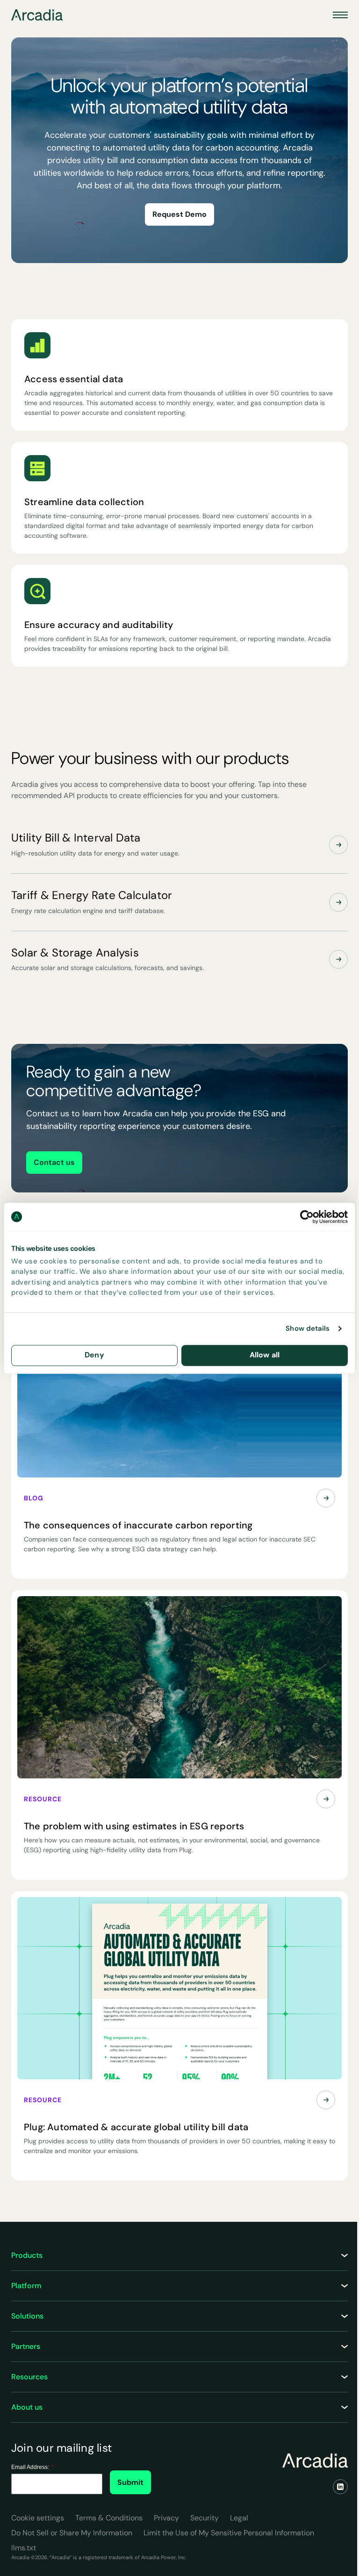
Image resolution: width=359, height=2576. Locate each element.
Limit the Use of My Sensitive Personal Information (229, 2533)
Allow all (265, 1355)
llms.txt (24, 2548)
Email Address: (32, 2467)
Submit (130, 2482)
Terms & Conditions (109, 2518)
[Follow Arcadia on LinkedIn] (340, 2487)
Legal (239, 2518)
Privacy (166, 2518)
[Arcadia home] (315, 2461)
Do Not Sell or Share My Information (72, 2533)
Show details (308, 1329)
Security (205, 2518)
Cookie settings (38, 2518)
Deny (94, 1355)
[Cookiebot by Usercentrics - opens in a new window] (307, 1217)
